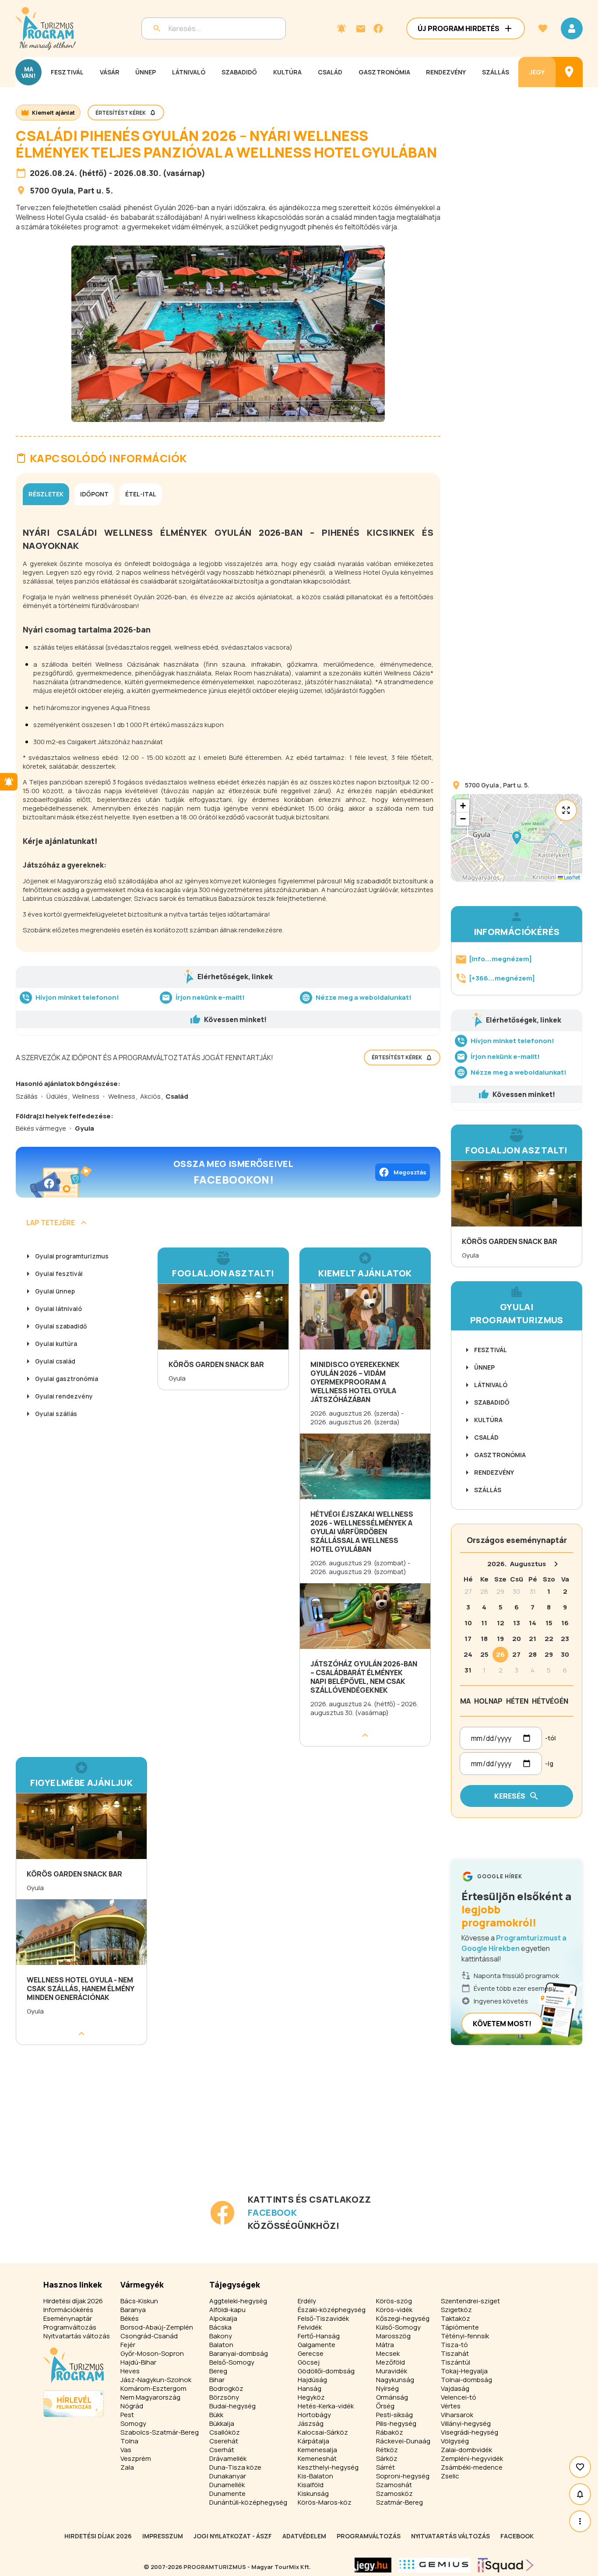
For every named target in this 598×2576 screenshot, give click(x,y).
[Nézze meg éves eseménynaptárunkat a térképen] (569, 72)
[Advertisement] (230, 2131)
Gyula (62, 190)
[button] (517, 838)
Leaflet (572, 877)
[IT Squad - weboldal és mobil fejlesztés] (506, 2565)
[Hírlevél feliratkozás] (341, 28)
